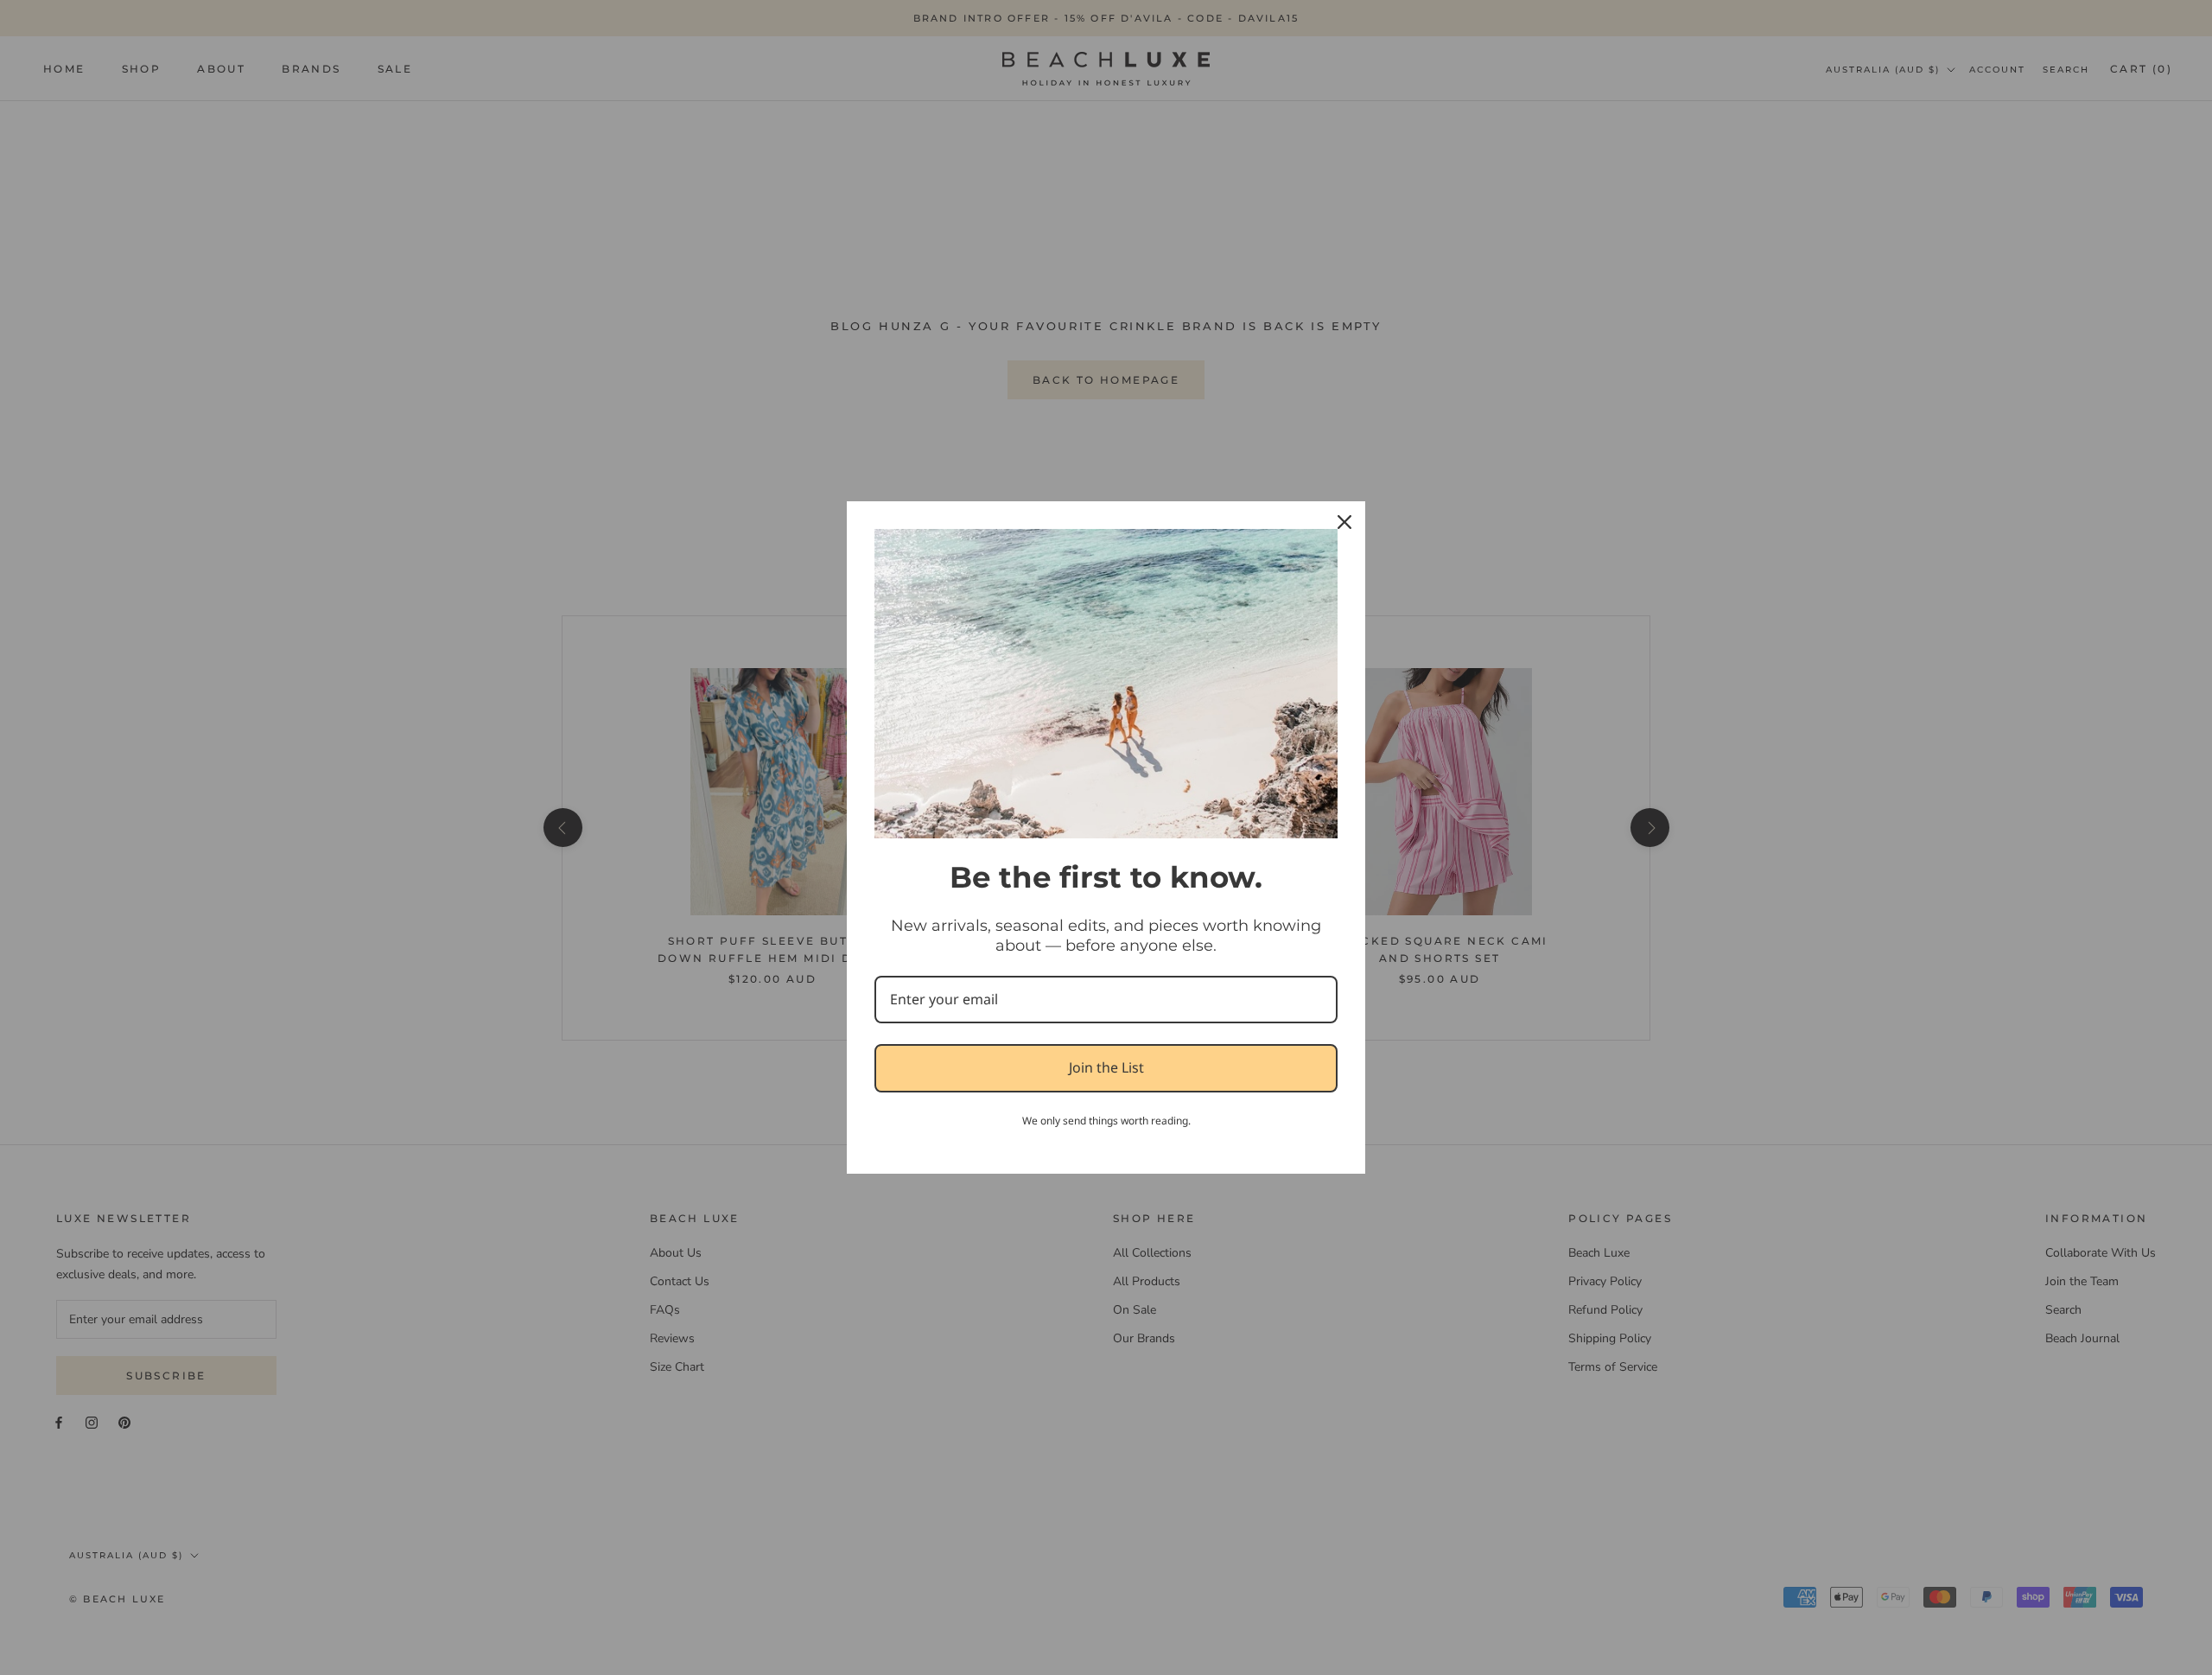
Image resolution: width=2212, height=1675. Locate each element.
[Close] (1344, 522)
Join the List (1106, 1067)
